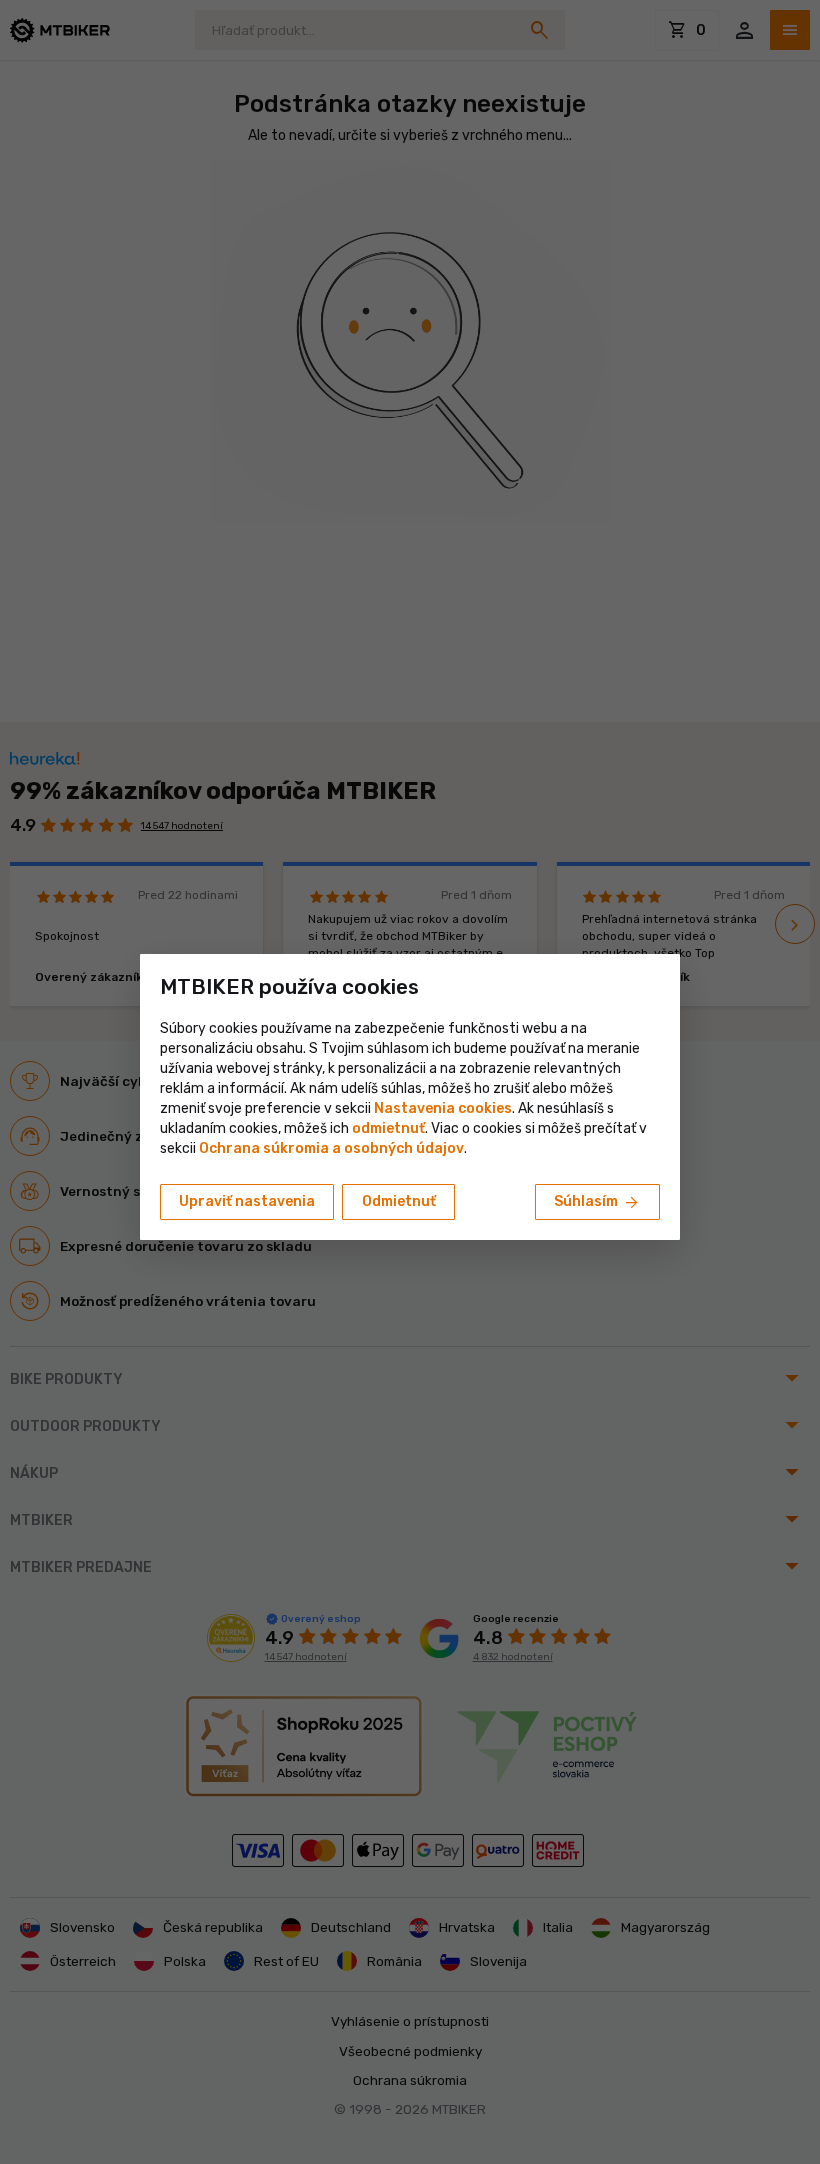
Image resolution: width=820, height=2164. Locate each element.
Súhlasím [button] (597, 1203)
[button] (388, 1128)
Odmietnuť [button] (399, 1201)
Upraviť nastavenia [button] (247, 1201)
